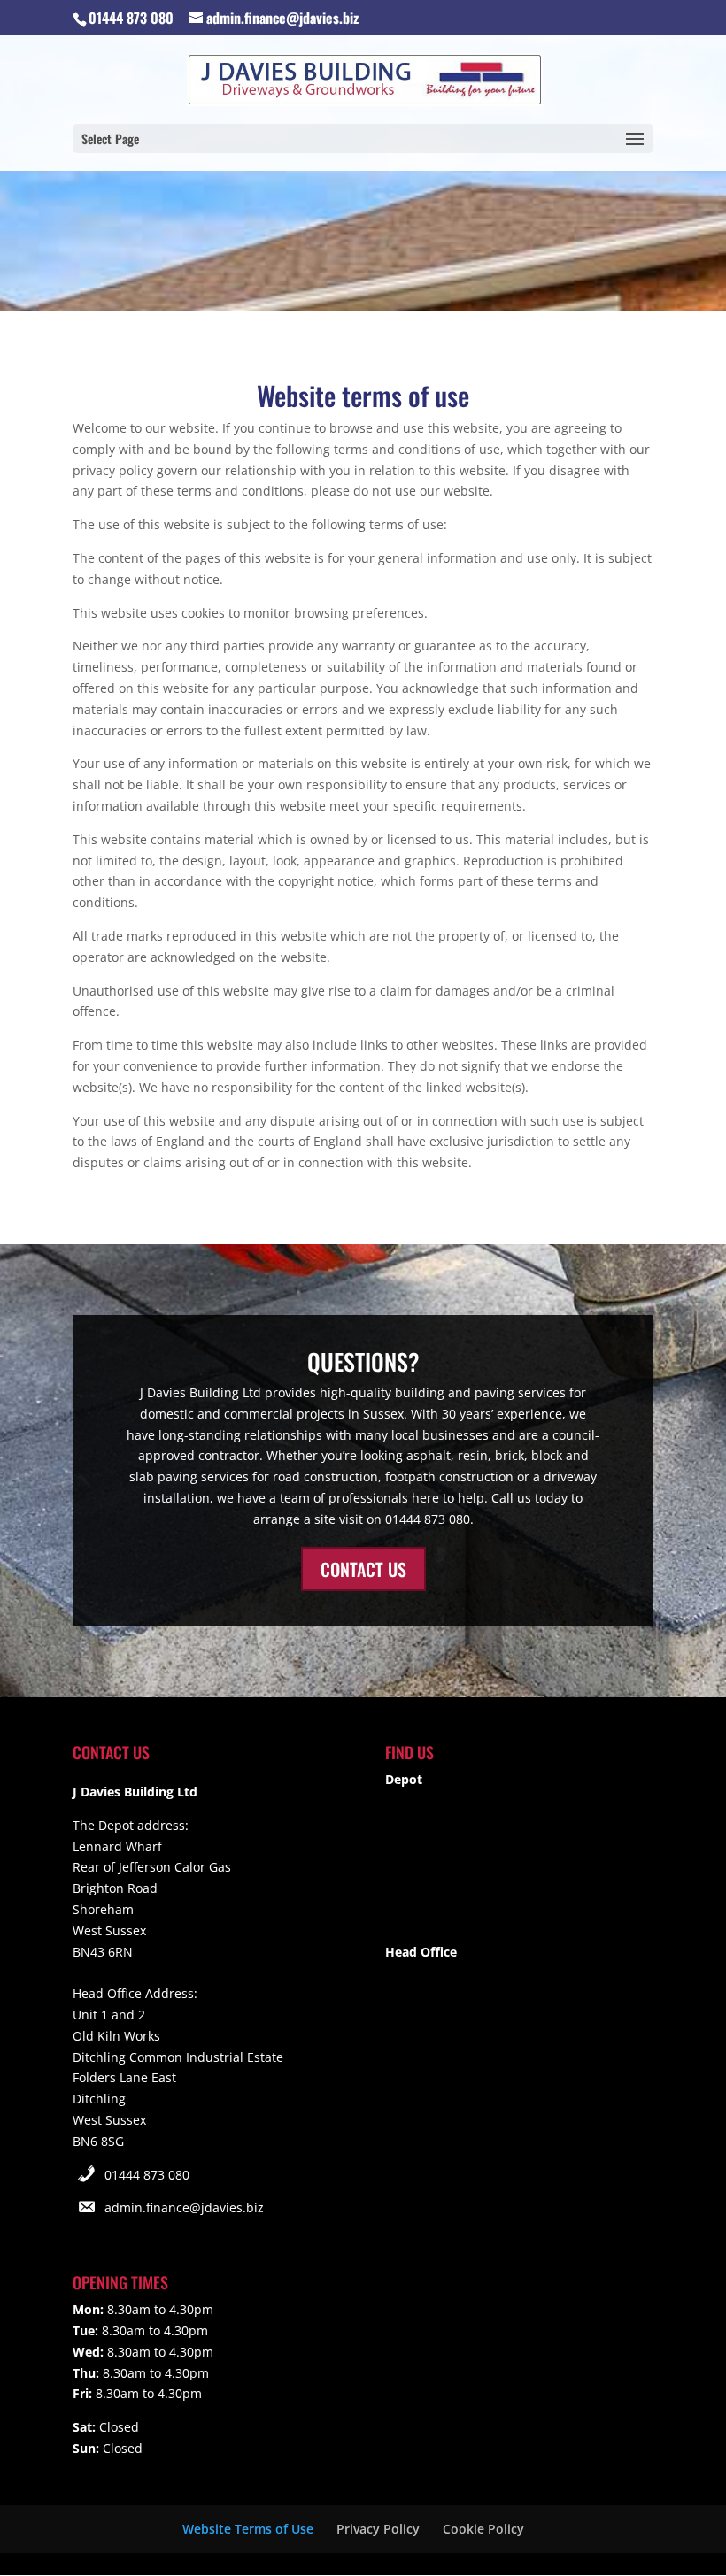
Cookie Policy (483, 2529)
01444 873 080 (147, 2175)
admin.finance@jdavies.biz (184, 2207)
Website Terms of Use (248, 2529)
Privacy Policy (378, 2529)
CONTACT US (363, 1569)
